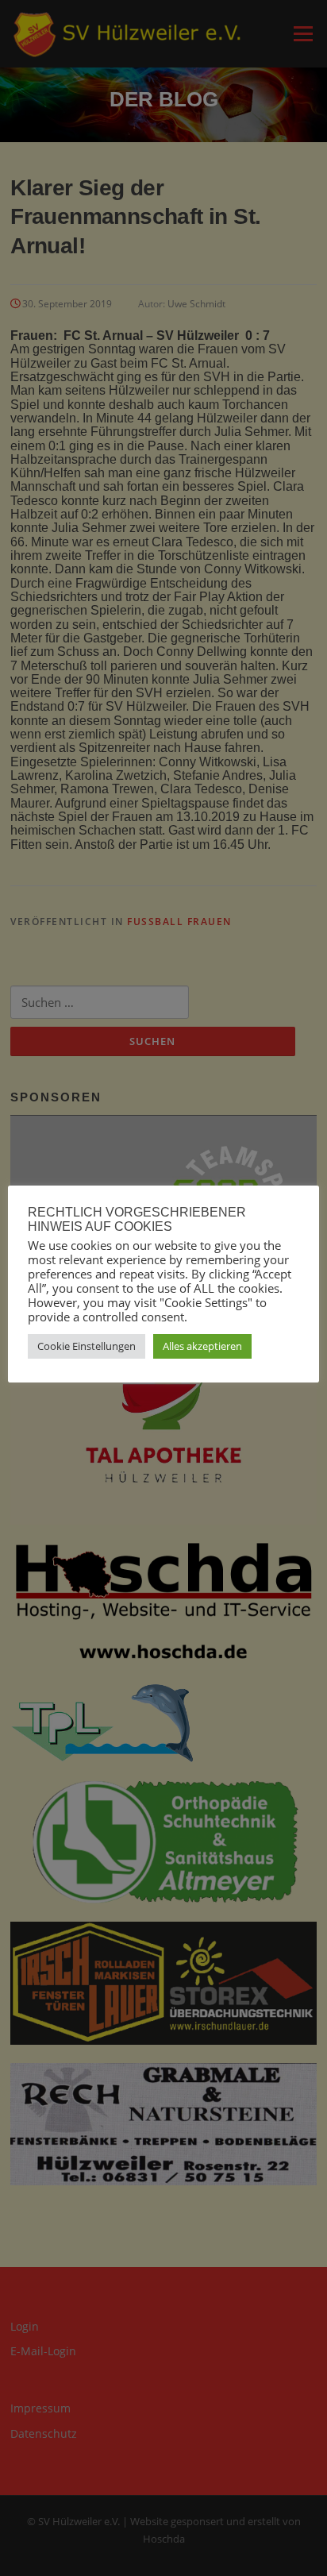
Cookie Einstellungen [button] (87, 1346)
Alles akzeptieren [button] (202, 1346)
